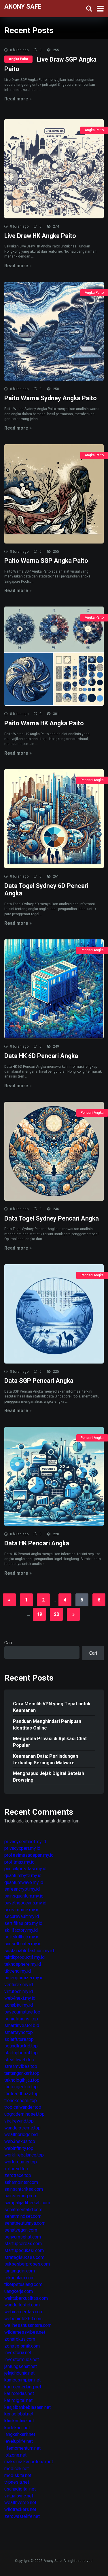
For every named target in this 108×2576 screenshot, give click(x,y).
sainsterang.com (21, 2196)
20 (56, 1614)
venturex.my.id (19, 1985)
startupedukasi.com (24, 2250)
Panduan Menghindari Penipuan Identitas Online (47, 1725)
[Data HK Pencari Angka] (54, 1476)
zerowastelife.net (22, 2516)
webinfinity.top (19, 2148)
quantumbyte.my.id (23, 1876)
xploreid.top (16, 2169)
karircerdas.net (19, 2393)
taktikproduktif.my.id (24, 1957)
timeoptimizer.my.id (24, 1978)
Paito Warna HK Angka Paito (44, 723)
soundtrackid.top (21, 2046)
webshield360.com (23, 2319)
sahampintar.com (21, 2182)
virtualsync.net (19, 2496)
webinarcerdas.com (24, 2312)
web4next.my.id (20, 1998)
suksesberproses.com (27, 2264)
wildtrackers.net (20, 2509)
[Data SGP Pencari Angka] (54, 1314)
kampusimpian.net (22, 2380)
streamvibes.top (21, 2066)
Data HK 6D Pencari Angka (41, 1056)
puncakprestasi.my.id (25, 1869)
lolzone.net (15, 2455)
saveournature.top (22, 2012)
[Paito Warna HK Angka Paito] (54, 656)
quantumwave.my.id (24, 1882)
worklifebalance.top (24, 2155)
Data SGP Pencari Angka (39, 1381)
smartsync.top (19, 2032)
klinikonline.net (19, 2421)
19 (39, 1614)
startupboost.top (21, 2053)
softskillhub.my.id (22, 1937)
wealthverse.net (20, 2502)
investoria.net (18, 2353)
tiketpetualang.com (23, 2284)
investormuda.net (22, 2359)
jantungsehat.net (21, 2366)
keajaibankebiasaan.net (28, 2407)
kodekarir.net (17, 2428)
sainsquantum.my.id (24, 1896)
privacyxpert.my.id (22, 1848)
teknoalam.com (19, 2278)
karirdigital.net (18, 2400)
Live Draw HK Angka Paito (40, 236)
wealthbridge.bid (21, 2134)
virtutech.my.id (19, 1991)
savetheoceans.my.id (25, 1903)
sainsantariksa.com (24, 2189)
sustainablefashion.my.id (29, 1951)
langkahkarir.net (20, 2434)
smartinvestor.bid (22, 2025)
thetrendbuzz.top (21, 2094)
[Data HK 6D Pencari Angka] (54, 989)
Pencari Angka (92, 780)
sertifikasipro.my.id (23, 1923)
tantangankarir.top (22, 2073)
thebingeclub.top (21, 2087)
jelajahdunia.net (19, 2373)
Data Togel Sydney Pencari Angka (52, 1218)
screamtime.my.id (22, 1910)
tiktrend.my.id (18, 1971)
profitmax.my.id (19, 1862)
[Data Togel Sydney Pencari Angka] (54, 1151)
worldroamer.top (21, 2162)
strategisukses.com (24, 2257)
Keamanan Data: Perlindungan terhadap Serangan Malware (46, 1759)
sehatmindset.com (23, 2216)
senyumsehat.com (23, 2237)
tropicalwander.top (23, 2107)
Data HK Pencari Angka (37, 1543)
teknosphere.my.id (23, 1964)
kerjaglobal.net (19, 2414)
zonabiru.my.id (19, 2005)
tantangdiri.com (20, 2271)
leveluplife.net (19, 2441)
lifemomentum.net (22, 2448)
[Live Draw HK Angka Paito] (54, 169)
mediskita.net (18, 2475)
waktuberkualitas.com (26, 2298)
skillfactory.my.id (21, 1930)
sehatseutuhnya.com (25, 2223)
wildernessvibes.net (25, 2332)
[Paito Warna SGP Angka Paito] (54, 494)
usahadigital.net (20, 2489)
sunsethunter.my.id (23, 1944)
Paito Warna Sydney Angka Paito (51, 398)
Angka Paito (18, 59)
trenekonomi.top (21, 2101)
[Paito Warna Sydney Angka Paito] (54, 331)
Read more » (18, 99)
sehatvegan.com (21, 2230)
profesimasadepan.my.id (29, 1855)
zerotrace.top (18, 2175)
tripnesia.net (17, 2482)
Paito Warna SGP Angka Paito (46, 561)
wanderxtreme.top (22, 2128)
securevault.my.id (22, 1916)
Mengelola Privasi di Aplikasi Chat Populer (50, 1742)
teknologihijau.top (22, 2080)
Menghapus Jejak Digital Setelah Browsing (49, 1777)
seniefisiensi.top (21, 2019)
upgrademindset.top (24, 2114)
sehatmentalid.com (23, 2210)
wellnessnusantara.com (28, 2325)
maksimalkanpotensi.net (29, 2462)
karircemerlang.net (23, 2387)
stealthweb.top (19, 2060)
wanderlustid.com (22, 2305)
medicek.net (17, 2469)
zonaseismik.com (22, 2346)
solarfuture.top (19, 2039)
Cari (8, 1643)
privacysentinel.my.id (25, 1842)
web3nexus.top (20, 2141)
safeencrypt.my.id (22, 1889)
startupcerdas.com (23, 2244)
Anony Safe (23, 6)
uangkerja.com (19, 2291)
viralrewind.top (19, 2121)
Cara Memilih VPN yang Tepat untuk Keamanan (52, 1707)
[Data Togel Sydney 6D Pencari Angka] (54, 819)
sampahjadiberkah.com (27, 2203)
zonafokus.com (20, 2339)
